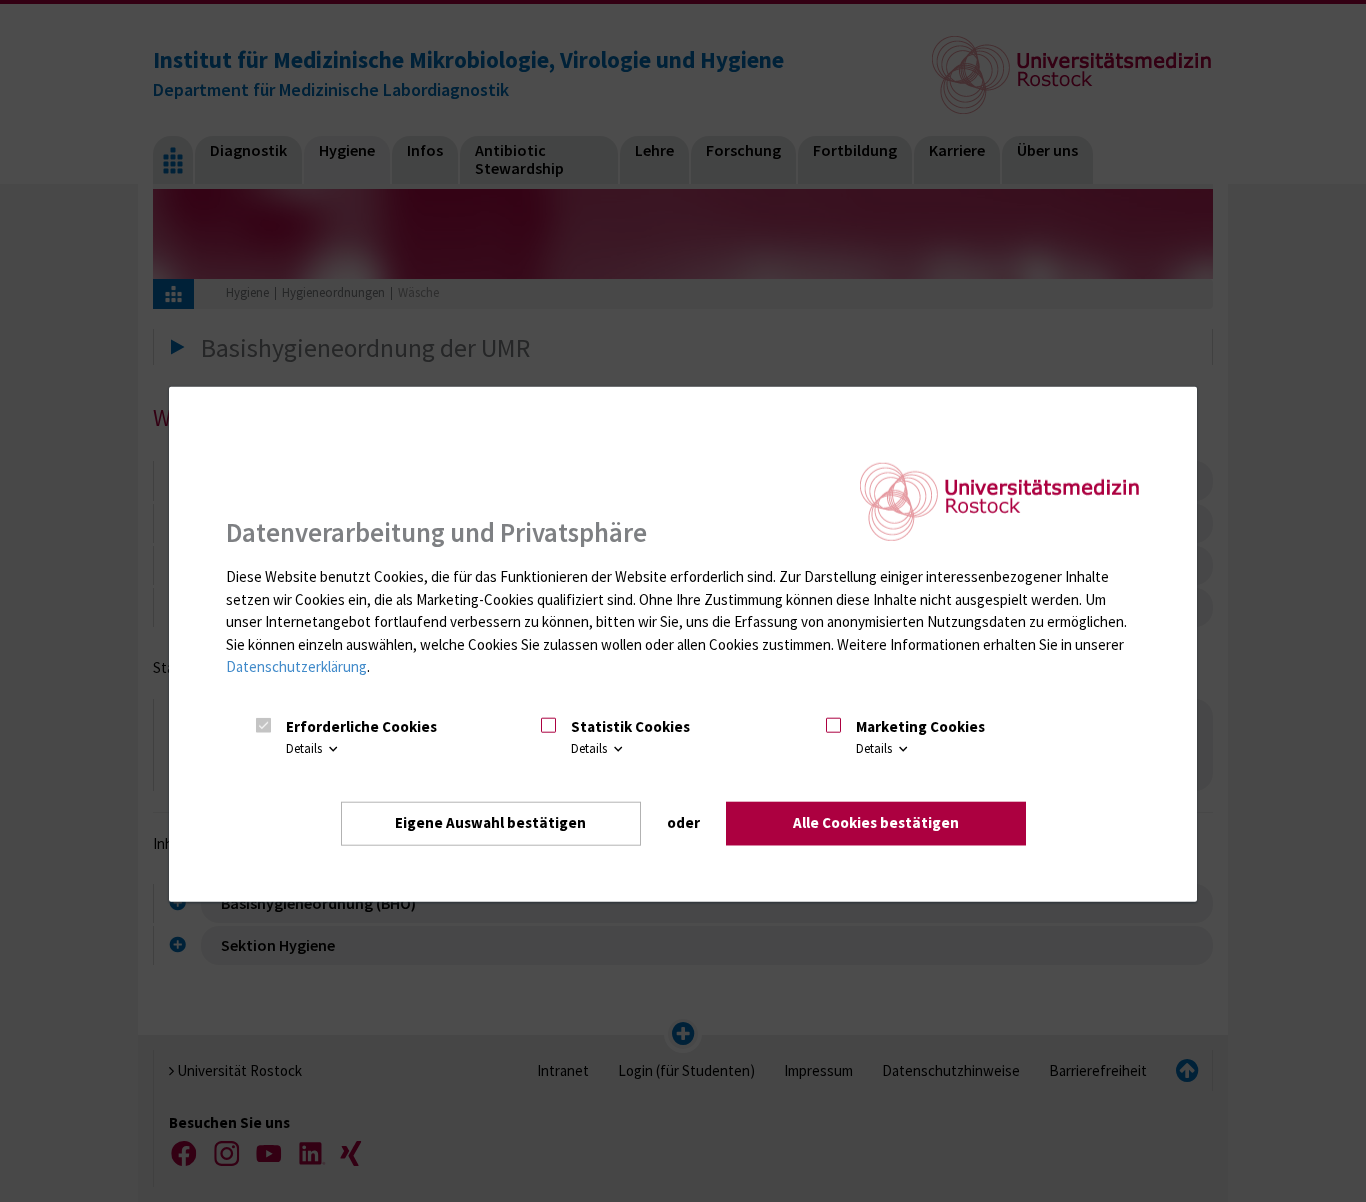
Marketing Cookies (920, 726)
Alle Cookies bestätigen (876, 822)
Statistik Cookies (630, 726)
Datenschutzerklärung (296, 666)
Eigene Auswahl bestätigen (490, 822)
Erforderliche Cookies (361, 726)
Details (305, 748)
